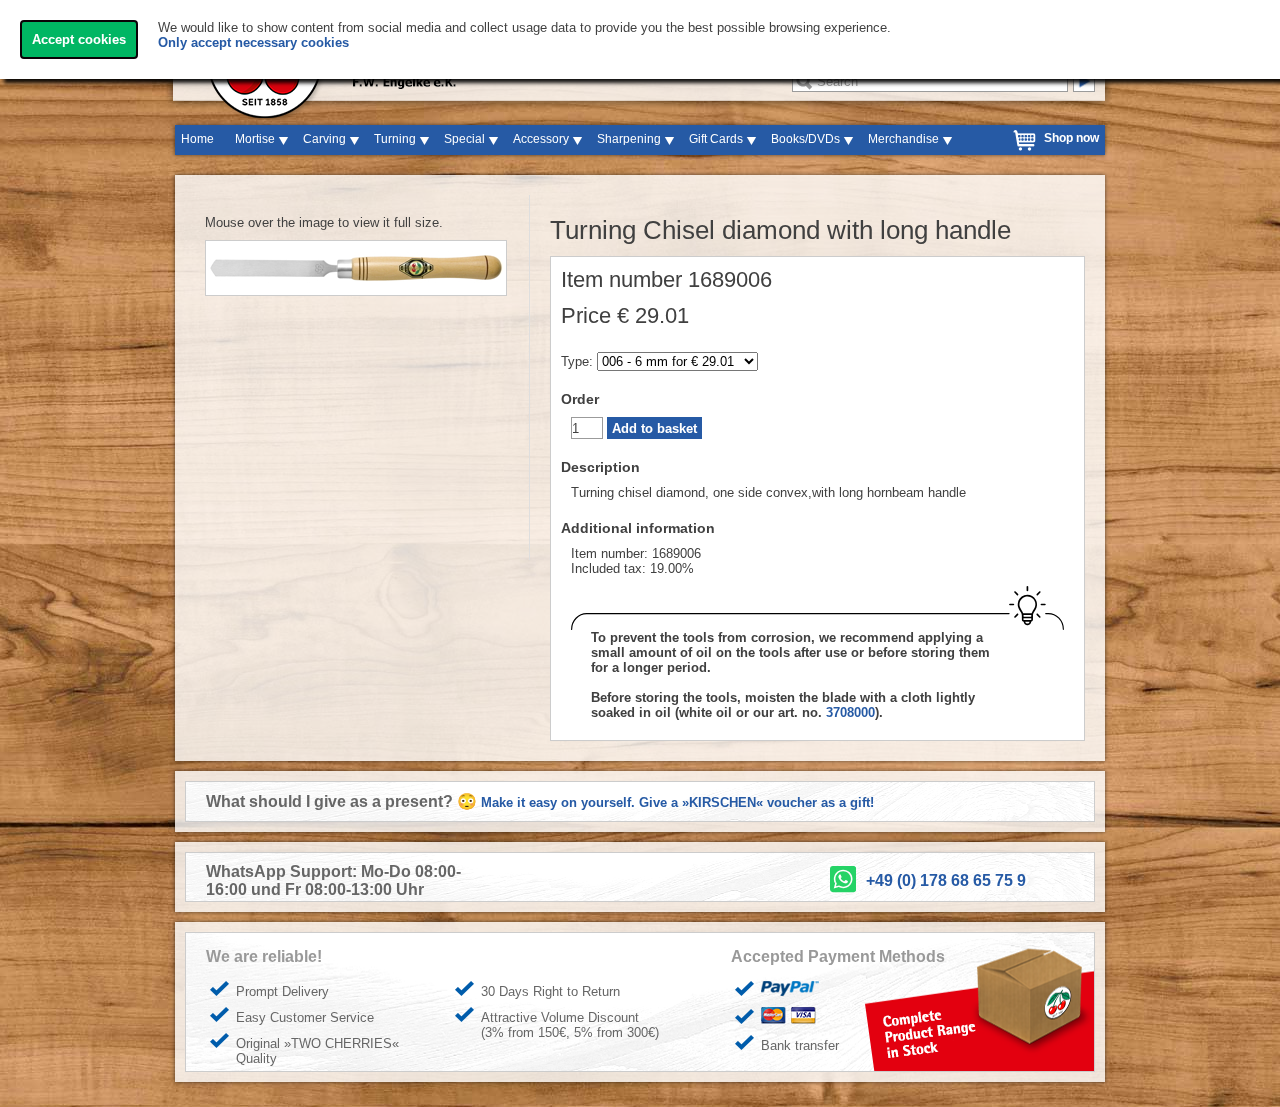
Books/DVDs (805, 139)
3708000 (850, 712)
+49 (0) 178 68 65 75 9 (946, 880)
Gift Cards (716, 139)
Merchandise (903, 139)
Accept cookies (79, 39)
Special (464, 139)
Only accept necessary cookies (253, 42)
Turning (395, 139)
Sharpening (629, 139)
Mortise (255, 139)
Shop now (1071, 138)
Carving (324, 139)
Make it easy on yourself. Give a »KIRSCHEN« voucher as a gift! (677, 802)
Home (197, 139)
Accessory (541, 139)
